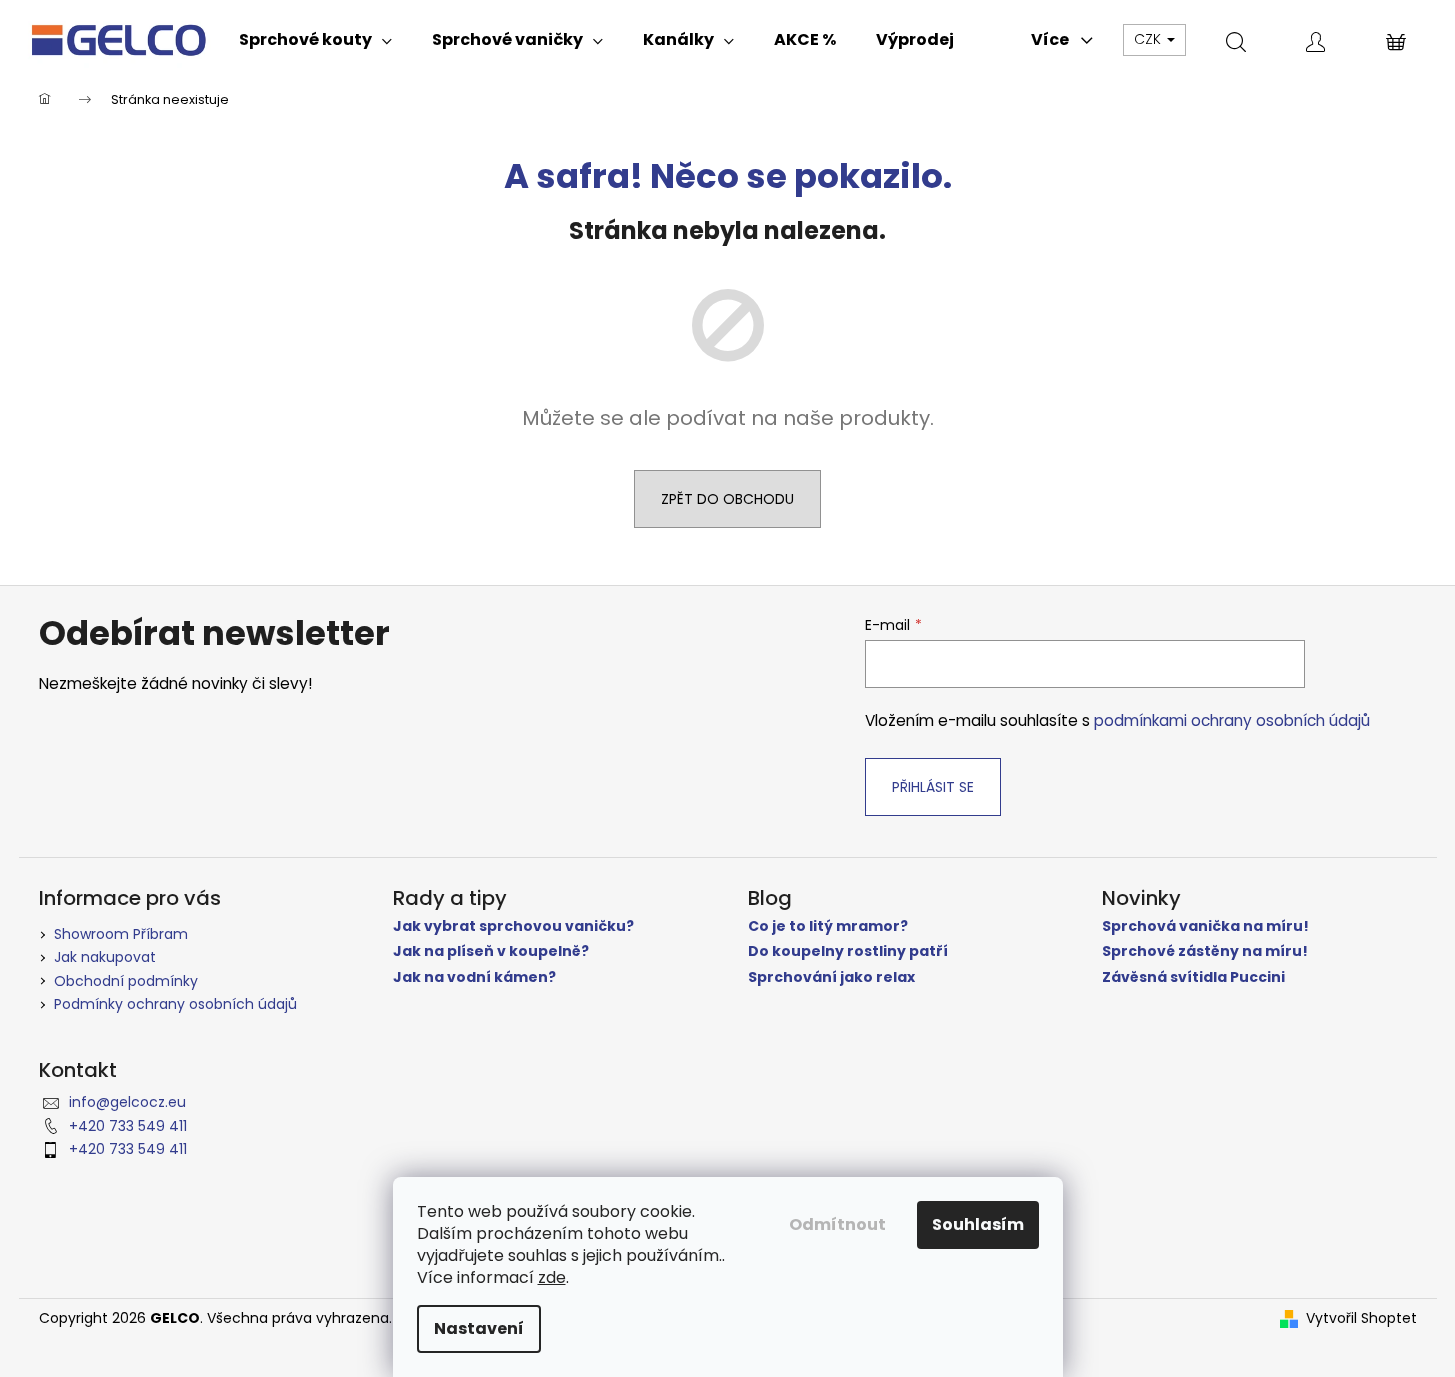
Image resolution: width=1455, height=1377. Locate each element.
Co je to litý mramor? (828, 926)
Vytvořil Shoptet (1361, 1318)
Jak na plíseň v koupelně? (491, 951)
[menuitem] (315, 40)
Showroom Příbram (121, 934)
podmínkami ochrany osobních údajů (1232, 720)
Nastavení (479, 1328)
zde (552, 1277)
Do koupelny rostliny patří (848, 951)
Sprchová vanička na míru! (1205, 926)
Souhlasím (978, 1224)
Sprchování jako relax (831, 977)
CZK (1149, 39)
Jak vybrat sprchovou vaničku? (513, 926)
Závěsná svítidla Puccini (1193, 977)
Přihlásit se (933, 787)
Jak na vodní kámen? (474, 977)
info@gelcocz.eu (127, 1102)
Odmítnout (837, 1224)
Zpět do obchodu (727, 499)
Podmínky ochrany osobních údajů (175, 1004)
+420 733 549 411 (128, 1126)
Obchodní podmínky (126, 981)
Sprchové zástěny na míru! (1205, 951)
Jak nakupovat (105, 957)
